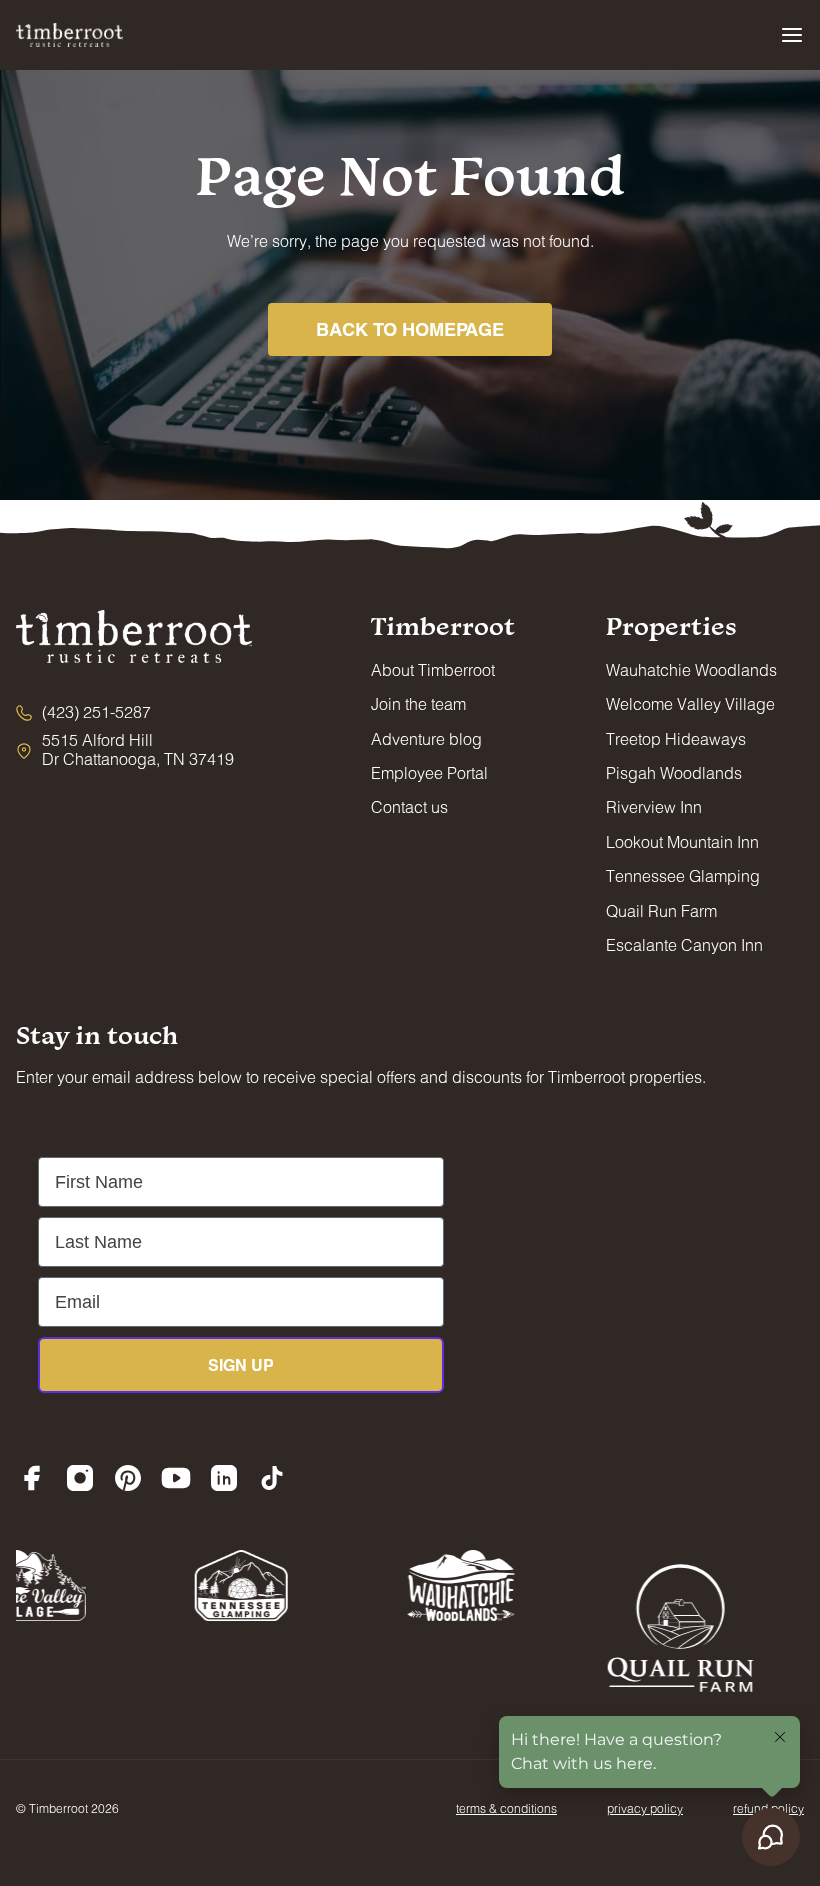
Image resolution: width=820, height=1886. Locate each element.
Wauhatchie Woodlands (691, 669)
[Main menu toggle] (792, 35)
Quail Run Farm (661, 910)
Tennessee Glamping (683, 875)
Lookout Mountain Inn (682, 841)
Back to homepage (410, 329)
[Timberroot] (69, 34)
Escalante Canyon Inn (684, 944)
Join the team (418, 703)
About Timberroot (433, 669)
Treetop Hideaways (676, 738)
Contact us (409, 806)
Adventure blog (426, 738)
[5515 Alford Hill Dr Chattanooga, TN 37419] (134, 749)
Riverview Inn (654, 806)
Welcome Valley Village (690, 703)
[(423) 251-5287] (83, 712)
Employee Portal (429, 772)
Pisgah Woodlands (674, 772)
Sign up (241, 1364)
